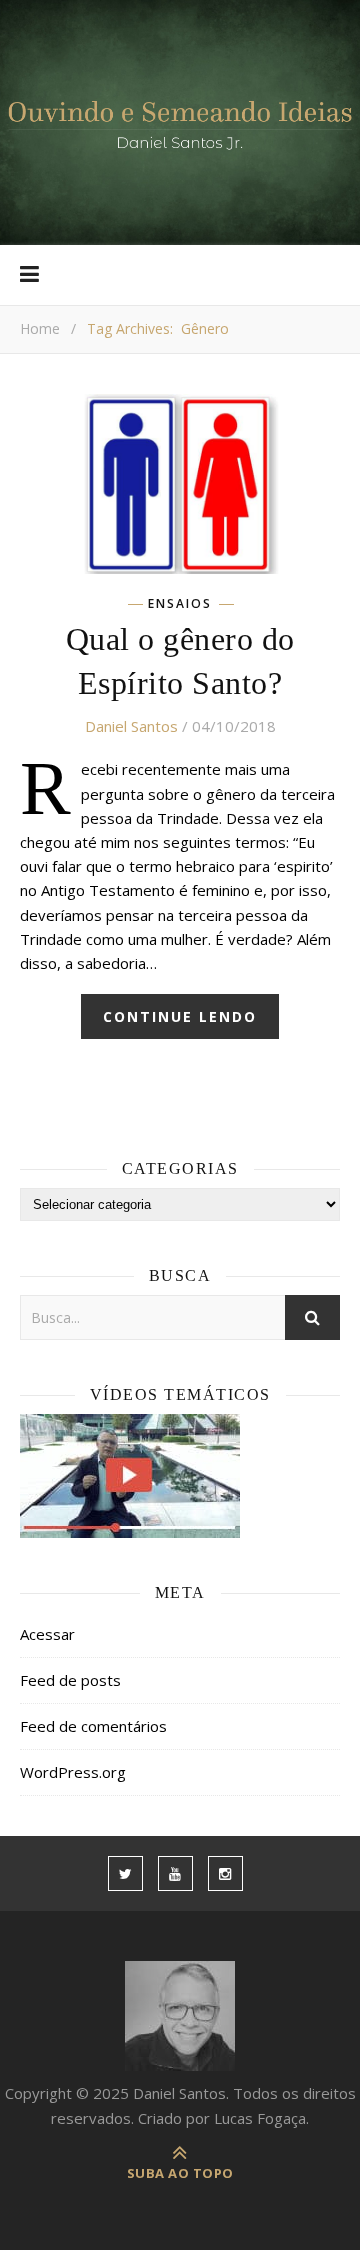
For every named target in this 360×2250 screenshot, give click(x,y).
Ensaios (180, 604)
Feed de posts (70, 1680)
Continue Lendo (180, 1016)
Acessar (47, 1634)
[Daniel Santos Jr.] (180, 122)
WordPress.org (73, 1772)
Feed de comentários (93, 1726)
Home (40, 328)
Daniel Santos (131, 726)
